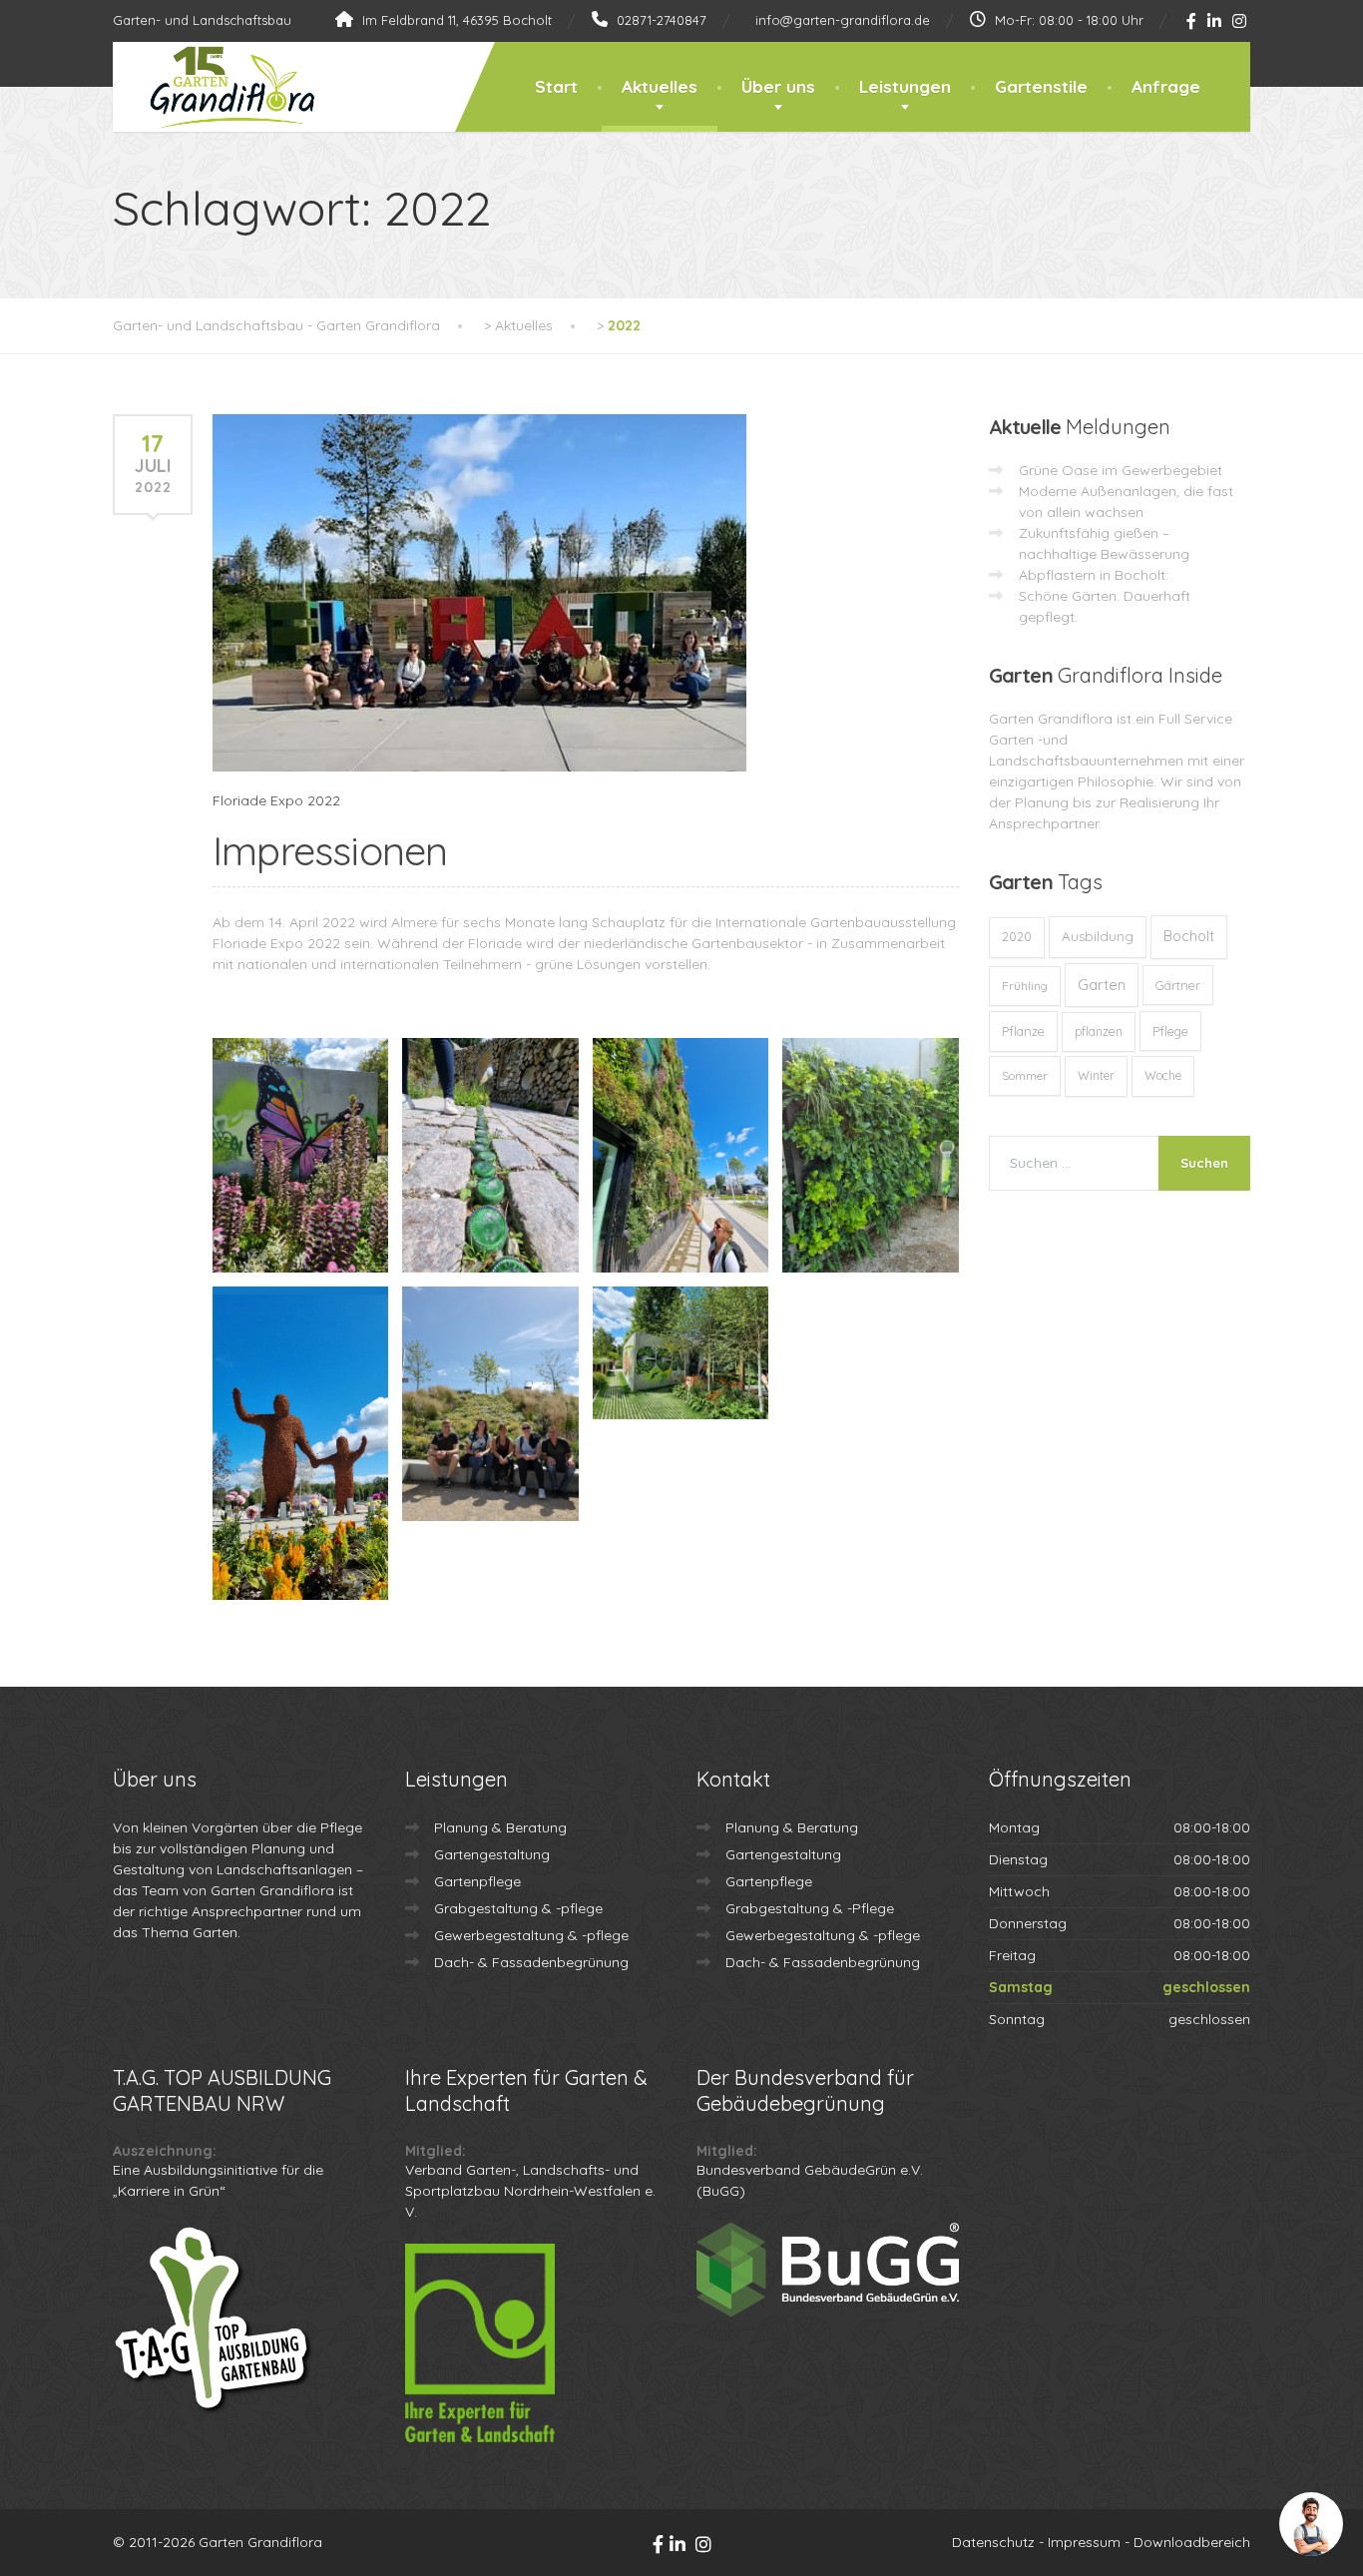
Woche (1163, 1075)
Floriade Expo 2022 (276, 800)
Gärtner (1178, 985)
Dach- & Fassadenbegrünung (531, 1962)
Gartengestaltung (492, 1854)
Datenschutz (993, 2542)
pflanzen (1099, 1031)
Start (556, 86)
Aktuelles (660, 86)
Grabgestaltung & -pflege (518, 1908)
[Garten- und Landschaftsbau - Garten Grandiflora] (217, 88)
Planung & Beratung (500, 1827)
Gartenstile (1041, 86)
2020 (1017, 937)
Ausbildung (1098, 936)
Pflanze (1023, 1031)
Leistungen (905, 86)
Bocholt (1189, 936)
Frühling (1025, 986)
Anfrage (1166, 86)
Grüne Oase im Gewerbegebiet (1121, 470)
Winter (1096, 1075)
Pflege (1170, 1031)
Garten (1102, 985)
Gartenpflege (477, 1881)
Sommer (1025, 1075)
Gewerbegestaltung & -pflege (531, 1935)
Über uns (778, 86)
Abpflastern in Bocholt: (1094, 575)
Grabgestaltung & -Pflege (810, 1908)
